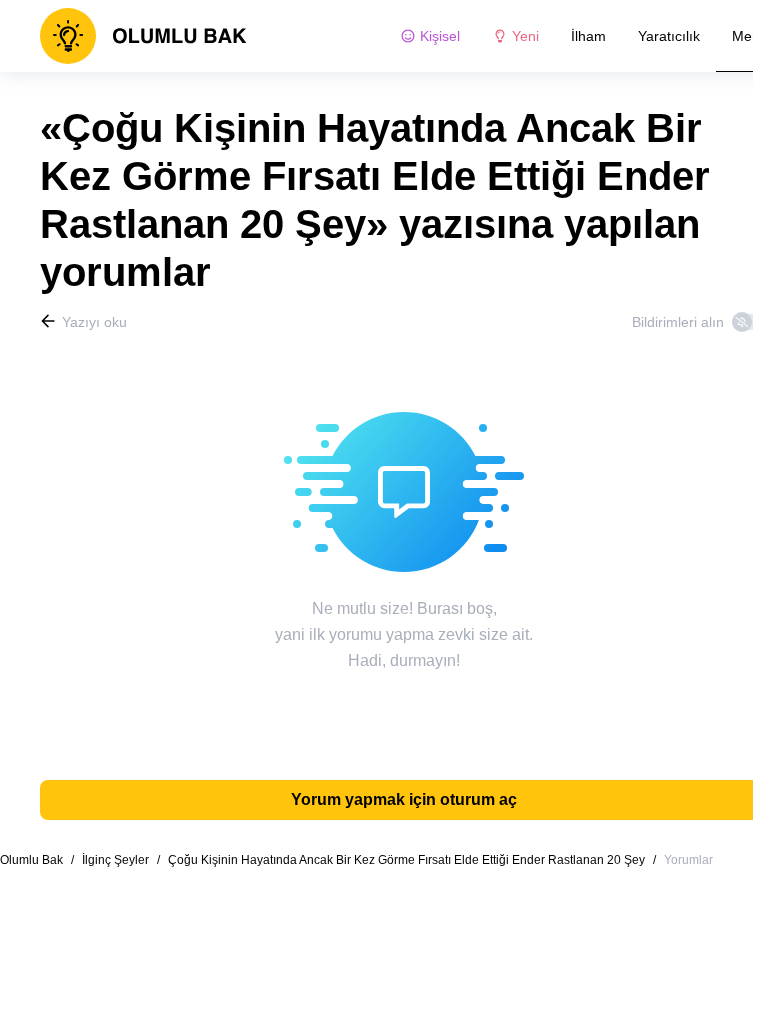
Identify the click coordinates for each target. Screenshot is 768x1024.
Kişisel (440, 36)
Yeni (525, 36)
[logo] (143, 36)
